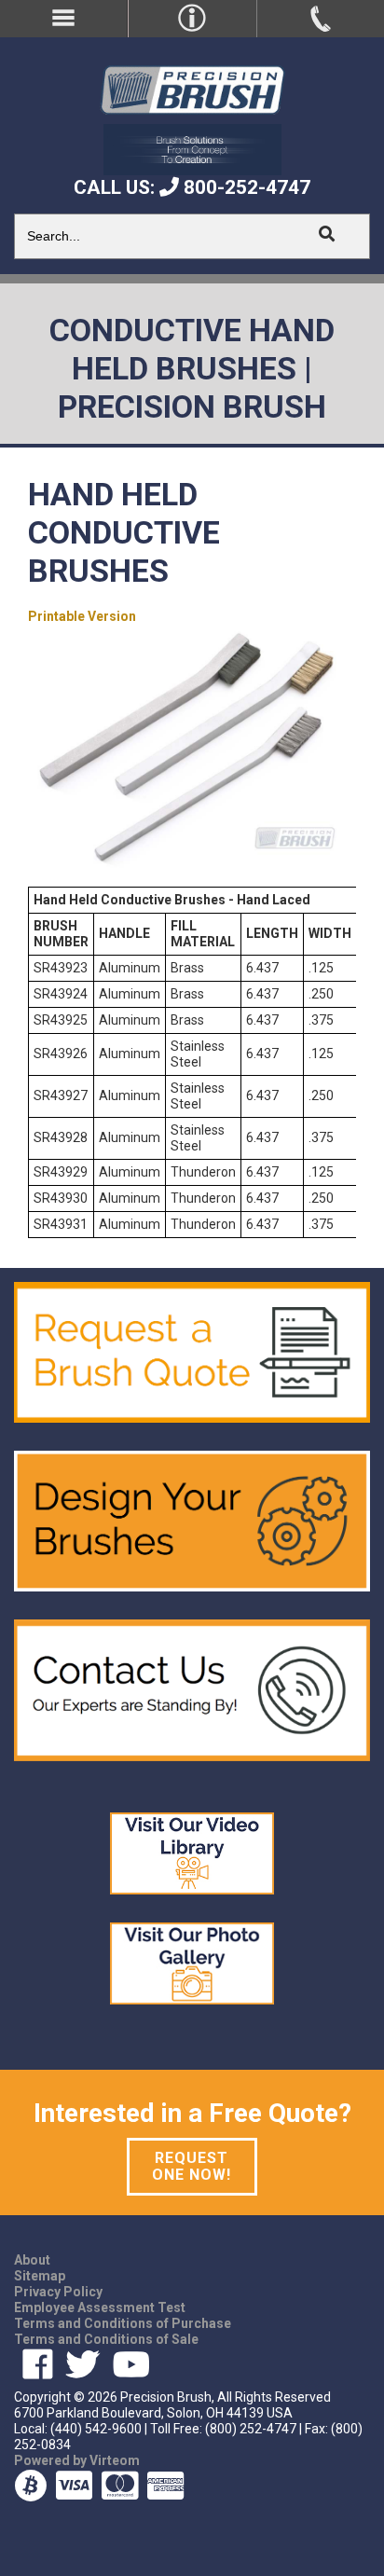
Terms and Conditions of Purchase (123, 2323)
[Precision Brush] (192, 89)
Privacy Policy (58, 2292)
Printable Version (82, 616)
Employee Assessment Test (100, 2307)
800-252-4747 (245, 187)
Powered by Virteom (77, 2460)
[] (326, 234)
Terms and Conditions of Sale (106, 2339)
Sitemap (40, 2276)
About (32, 2260)
